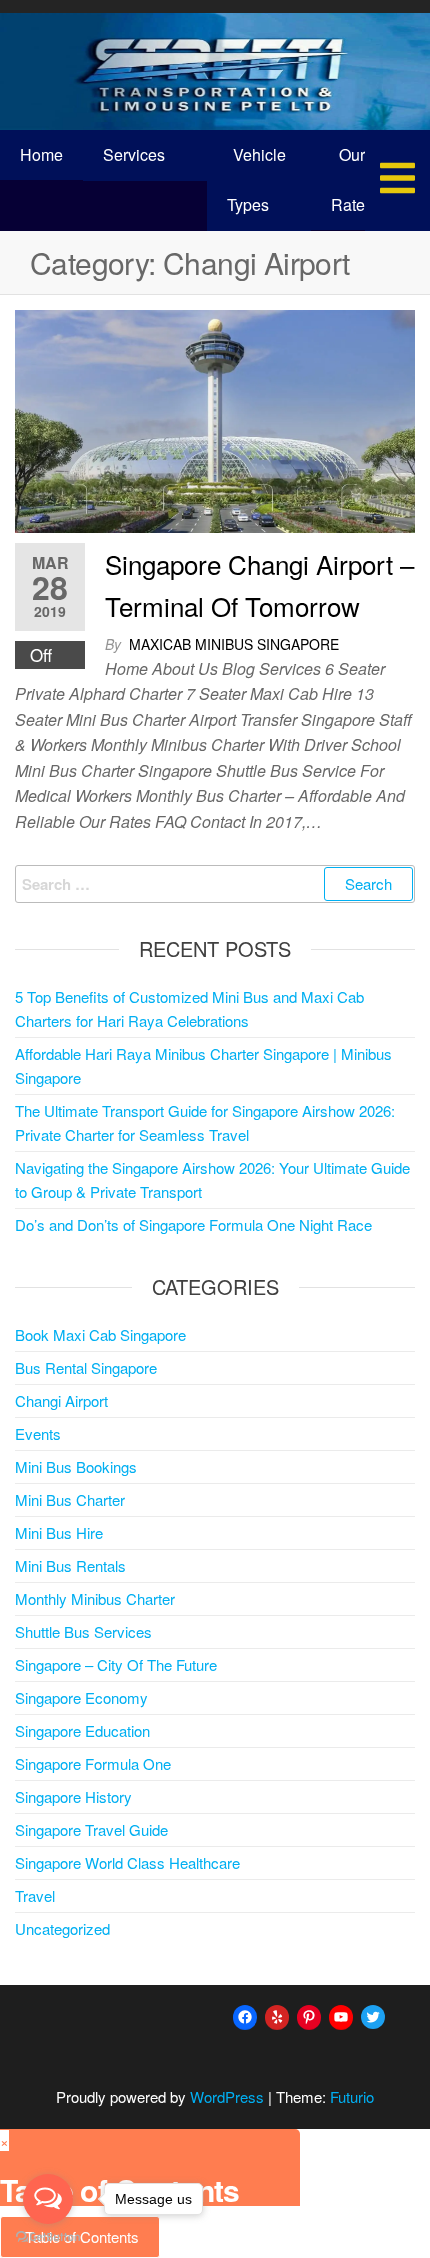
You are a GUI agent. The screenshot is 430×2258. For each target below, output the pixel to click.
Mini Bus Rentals (70, 1565)
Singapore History (73, 1796)
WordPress (227, 2096)
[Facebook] (245, 2017)
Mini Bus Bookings (76, 1466)
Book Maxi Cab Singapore (100, 1334)
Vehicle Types (256, 179)
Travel (35, 1895)
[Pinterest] (309, 2017)
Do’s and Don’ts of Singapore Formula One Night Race (193, 1224)
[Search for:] (215, 884)
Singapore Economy (81, 1697)
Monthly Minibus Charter (95, 1598)
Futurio (352, 2096)
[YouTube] (341, 2017)
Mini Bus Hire (59, 1532)
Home (41, 154)
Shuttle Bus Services (83, 1631)
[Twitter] (373, 2017)
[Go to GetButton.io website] (48, 2237)
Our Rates (352, 179)
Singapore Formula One (93, 1763)
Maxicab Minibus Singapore (234, 644)
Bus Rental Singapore (86, 1367)
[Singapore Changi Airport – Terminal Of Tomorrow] (215, 419)
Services (134, 154)
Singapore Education (82, 1730)
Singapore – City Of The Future (116, 1664)
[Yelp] (277, 2017)
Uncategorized (62, 1928)
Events (38, 1433)
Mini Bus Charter (70, 1499)
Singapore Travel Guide (91, 1829)
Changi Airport (61, 1400)
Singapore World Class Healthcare (127, 1862)
